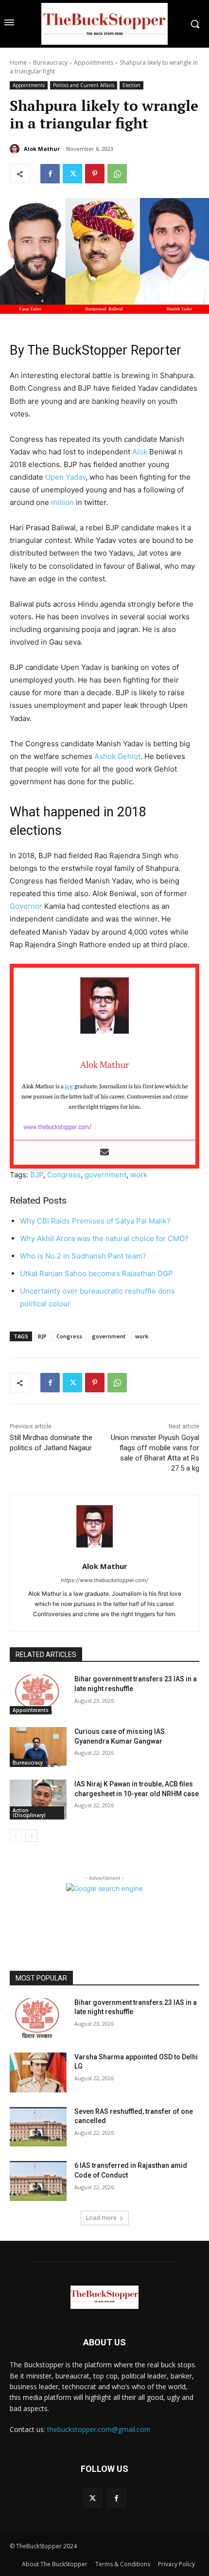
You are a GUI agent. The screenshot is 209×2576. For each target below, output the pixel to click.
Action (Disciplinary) (29, 1813)
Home (18, 63)
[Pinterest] (95, 174)
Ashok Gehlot (117, 756)
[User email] (104, 1153)
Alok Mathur (42, 149)
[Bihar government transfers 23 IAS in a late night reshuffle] (38, 1694)
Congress (64, 1175)
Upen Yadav (65, 477)
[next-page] (31, 1836)
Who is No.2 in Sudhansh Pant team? (83, 1256)
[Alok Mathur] (16, 149)
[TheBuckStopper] (104, 24)
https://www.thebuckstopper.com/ (104, 1580)
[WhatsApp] (117, 174)
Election (131, 85)
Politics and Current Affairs (84, 85)
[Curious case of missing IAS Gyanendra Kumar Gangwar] (38, 1747)
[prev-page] (16, 1836)
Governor (26, 906)
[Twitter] (72, 174)
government (105, 1175)
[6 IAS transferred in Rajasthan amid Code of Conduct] (38, 2181)
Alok (140, 452)
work (139, 1175)
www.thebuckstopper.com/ (57, 1127)
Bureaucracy (50, 63)
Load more (101, 2218)
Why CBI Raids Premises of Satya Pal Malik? (95, 1221)
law (69, 1086)
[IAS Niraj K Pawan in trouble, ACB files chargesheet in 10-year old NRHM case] (38, 1800)
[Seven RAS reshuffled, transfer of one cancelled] (38, 2127)
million (62, 502)
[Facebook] (50, 174)
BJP (37, 1175)
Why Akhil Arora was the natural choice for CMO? (104, 1238)
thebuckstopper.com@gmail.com (99, 2429)
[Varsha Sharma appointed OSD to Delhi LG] (38, 2072)
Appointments (94, 63)
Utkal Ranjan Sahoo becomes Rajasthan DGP (96, 1273)
